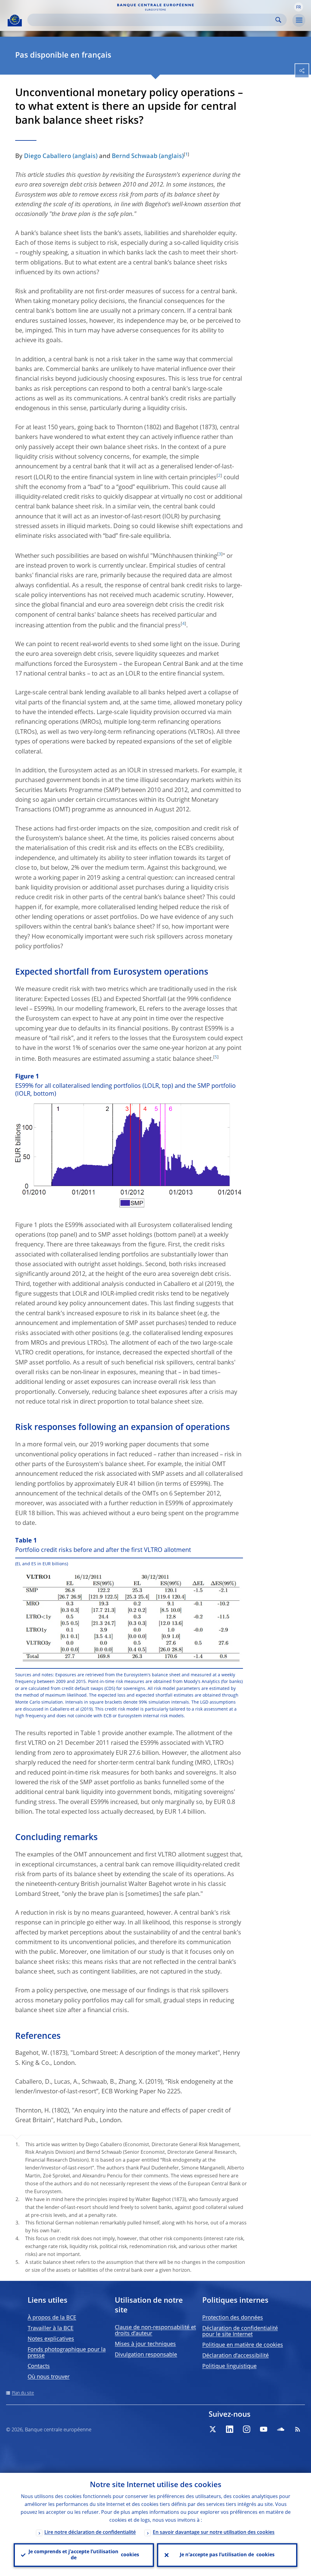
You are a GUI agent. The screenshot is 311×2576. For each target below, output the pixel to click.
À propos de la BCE (52, 2318)
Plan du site (23, 2393)
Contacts (39, 2366)
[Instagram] (247, 2429)
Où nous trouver (49, 2377)
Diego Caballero (48, 157)
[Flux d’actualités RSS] (298, 2429)
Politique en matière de (243, 2345)
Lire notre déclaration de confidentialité (90, 2533)
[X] (213, 2429)
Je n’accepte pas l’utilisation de (227, 2555)
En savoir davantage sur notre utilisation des (214, 2533)
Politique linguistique (229, 2366)
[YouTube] (264, 2429)
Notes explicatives (51, 2339)
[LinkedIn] (230, 2429)
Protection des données (233, 2318)
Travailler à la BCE (51, 2328)
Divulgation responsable (146, 2355)
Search (278, 20)
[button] (299, 7)
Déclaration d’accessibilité (236, 2356)
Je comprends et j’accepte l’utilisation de (84, 2555)
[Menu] (299, 20)
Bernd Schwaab (135, 157)
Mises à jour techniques (145, 2344)
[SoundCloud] (281, 2429)
